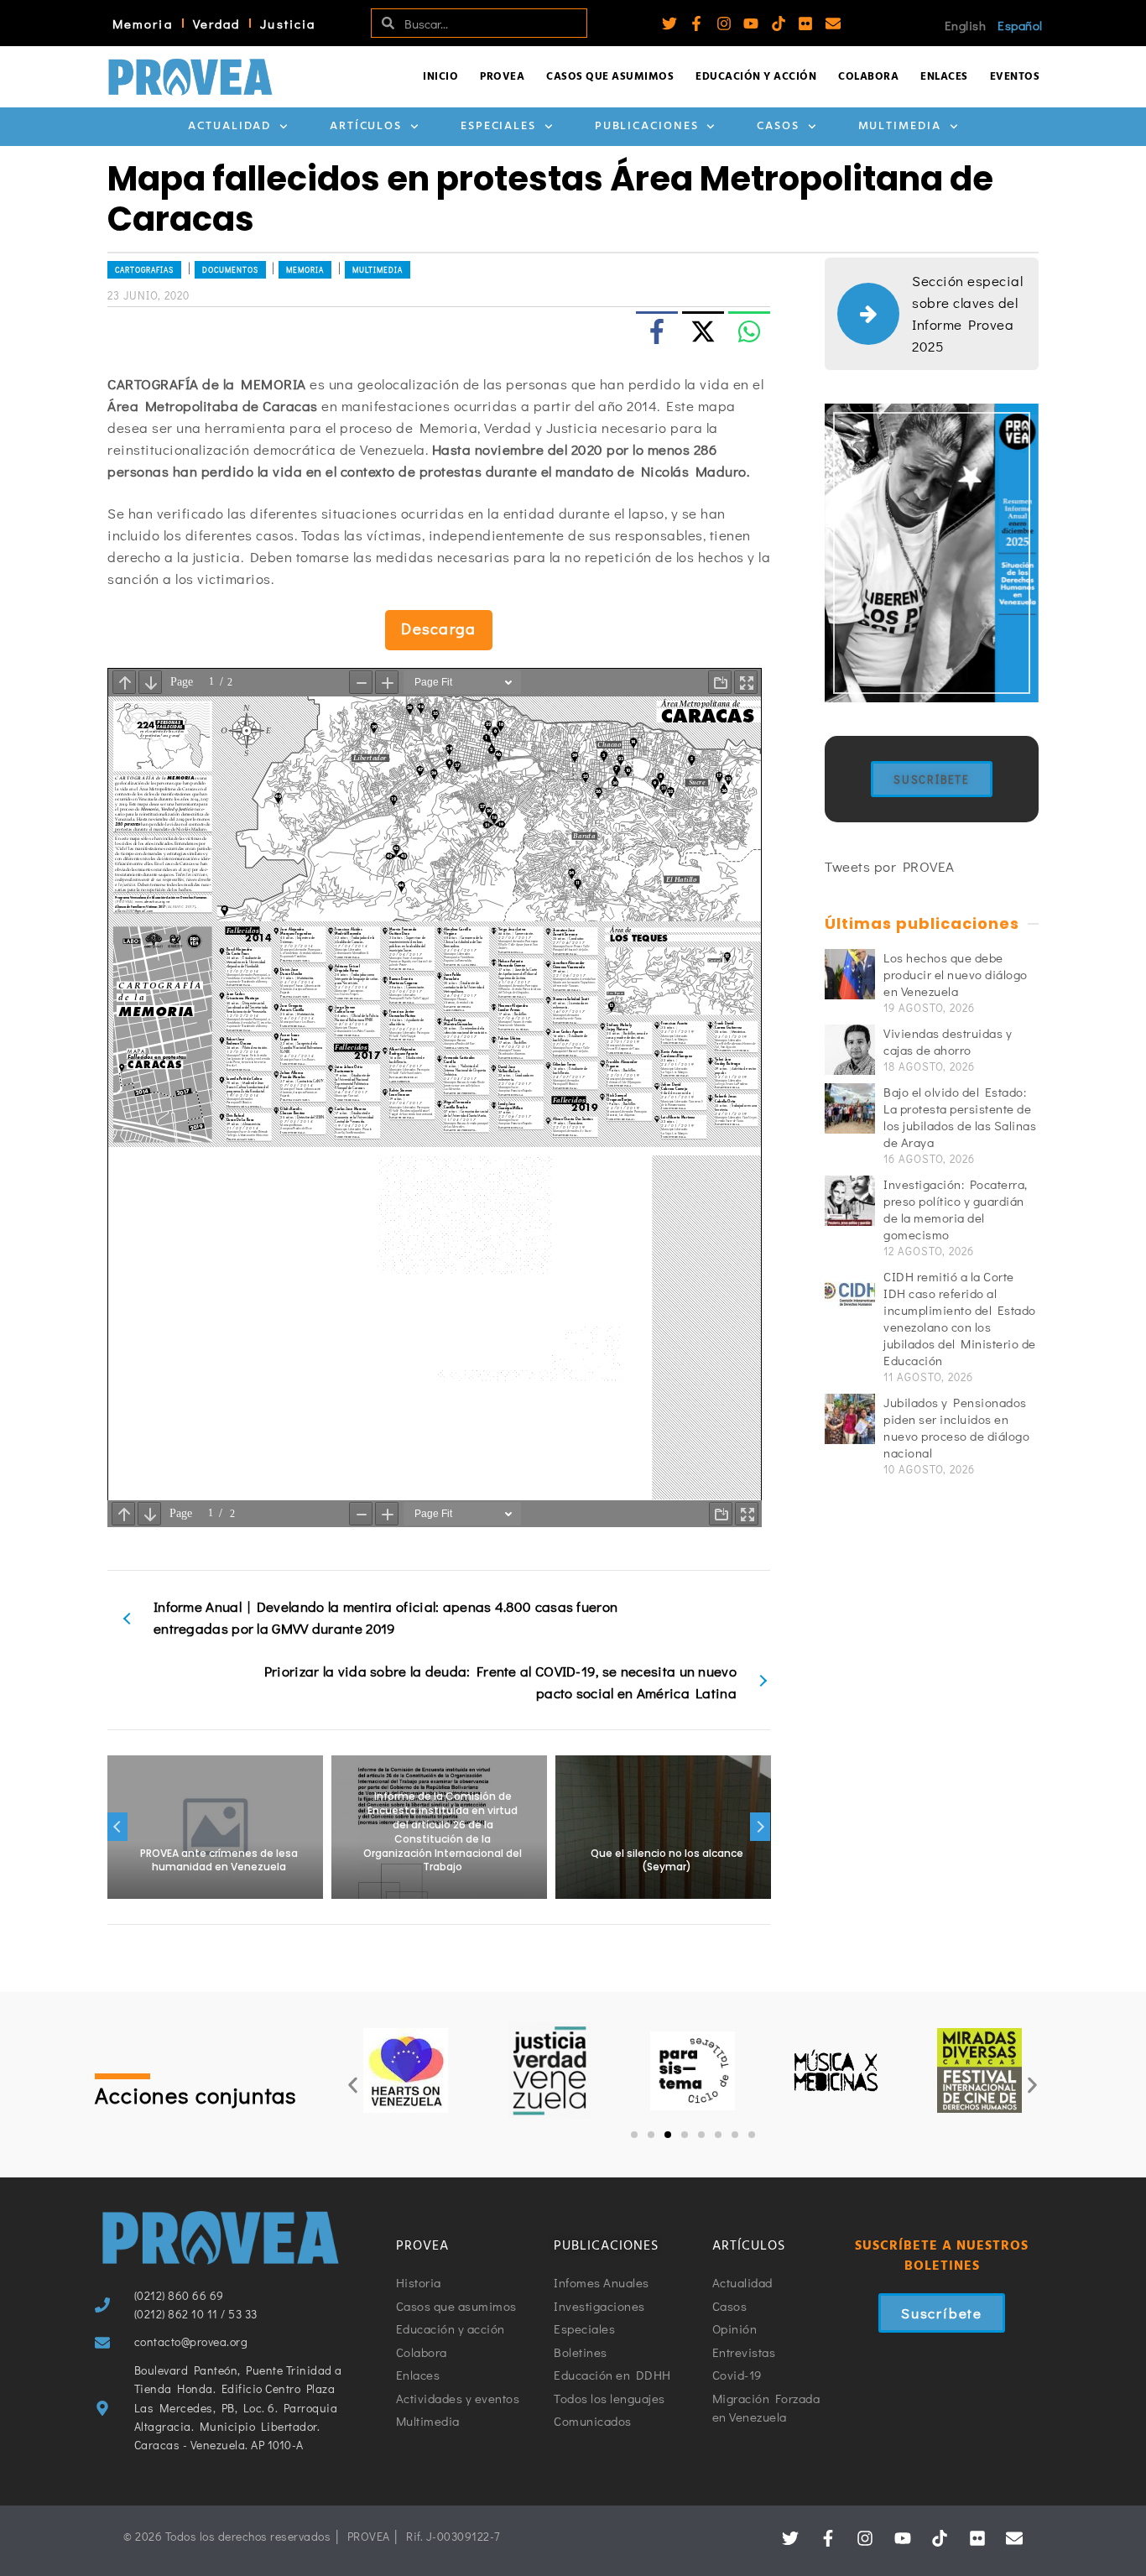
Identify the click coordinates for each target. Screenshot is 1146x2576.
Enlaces (944, 77)
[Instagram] (724, 23)
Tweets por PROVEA (890, 866)
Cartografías (144, 270)
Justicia (288, 23)
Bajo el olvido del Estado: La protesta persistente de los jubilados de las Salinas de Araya (960, 1117)
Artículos (366, 126)
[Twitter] (669, 23)
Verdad (217, 23)
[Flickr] (805, 23)
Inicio (440, 77)
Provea (502, 77)
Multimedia (900, 126)
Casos (778, 126)
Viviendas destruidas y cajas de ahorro (948, 1041)
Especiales (498, 126)
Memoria (143, 23)
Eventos (1015, 77)
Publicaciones (647, 126)
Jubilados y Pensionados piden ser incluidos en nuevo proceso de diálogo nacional (956, 1427)
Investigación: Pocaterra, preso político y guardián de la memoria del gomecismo (956, 1209)
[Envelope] (833, 23)
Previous (117, 1827)
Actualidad (229, 126)
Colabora (868, 77)
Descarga (438, 628)
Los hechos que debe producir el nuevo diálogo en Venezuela (956, 974)
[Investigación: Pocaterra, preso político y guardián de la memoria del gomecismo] (850, 1201)
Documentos (230, 270)
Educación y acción (756, 77)
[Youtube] (751, 23)
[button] (353, 2086)
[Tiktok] (779, 23)
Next (760, 1827)
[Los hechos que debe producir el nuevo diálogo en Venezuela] (850, 974)
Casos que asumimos (610, 77)
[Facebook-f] (696, 23)
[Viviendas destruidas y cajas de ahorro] (850, 1050)
